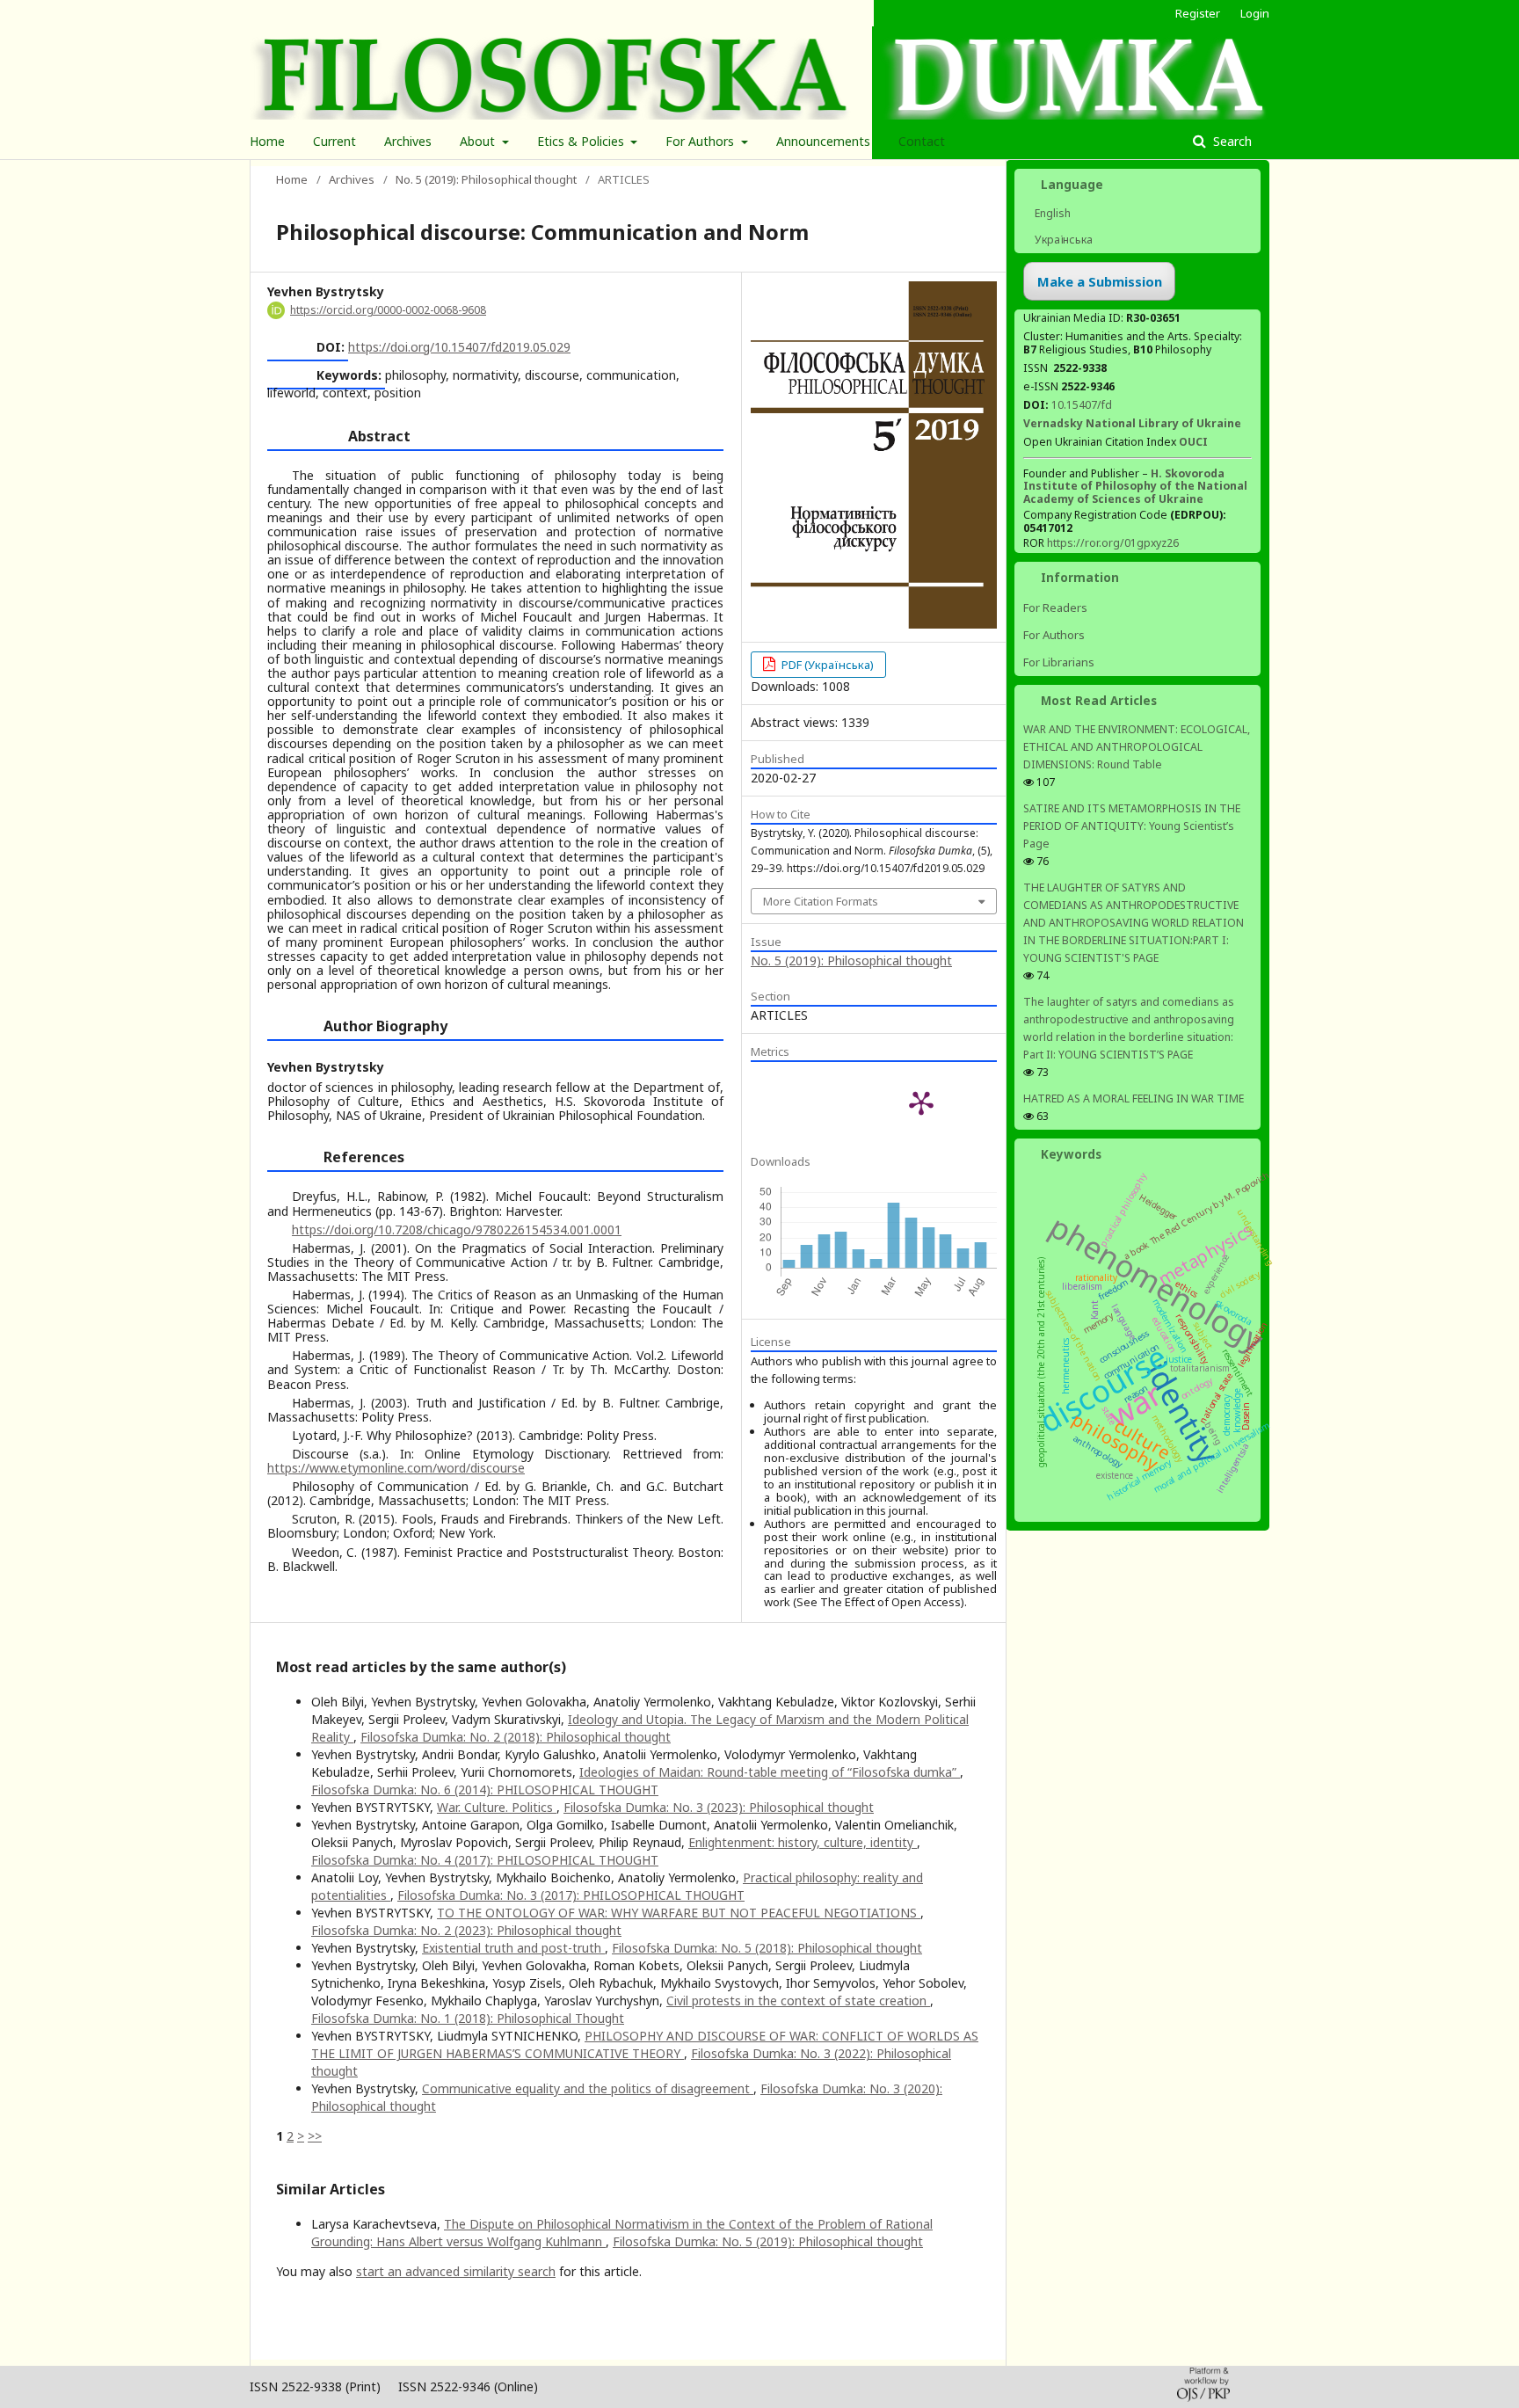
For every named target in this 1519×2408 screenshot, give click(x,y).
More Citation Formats (821, 901)
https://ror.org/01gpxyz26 (1113, 543)
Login (1255, 13)
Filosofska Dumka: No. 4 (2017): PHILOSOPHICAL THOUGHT (485, 1860)
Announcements (823, 141)
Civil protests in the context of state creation (798, 2001)
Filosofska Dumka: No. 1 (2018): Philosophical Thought (468, 2018)
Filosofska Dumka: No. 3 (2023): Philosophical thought (719, 1807)
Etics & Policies (582, 141)
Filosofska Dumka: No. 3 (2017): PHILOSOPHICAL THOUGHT (571, 1895)
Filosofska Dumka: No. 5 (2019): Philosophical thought (768, 2241)
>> (315, 2136)
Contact (922, 141)
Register (1198, 13)
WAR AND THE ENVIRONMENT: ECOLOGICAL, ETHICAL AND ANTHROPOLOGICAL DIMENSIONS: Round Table (1137, 747)
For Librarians (1059, 662)
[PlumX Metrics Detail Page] (921, 1102)
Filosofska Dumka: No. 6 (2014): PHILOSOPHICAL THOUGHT (485, 1790)
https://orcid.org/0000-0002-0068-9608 (388, 310)
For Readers (1055, 607)
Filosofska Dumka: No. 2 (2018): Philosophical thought (516, 1737)
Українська (1062, 240)
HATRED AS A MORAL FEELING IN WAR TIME (1134, 1099)
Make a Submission (1100, 281)
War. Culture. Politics (497, 1807)
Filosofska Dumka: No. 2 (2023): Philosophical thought (466, 1930)
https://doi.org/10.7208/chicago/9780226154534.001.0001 (457, 1229)
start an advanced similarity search (456, 2271)
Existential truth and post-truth (513, 1948)
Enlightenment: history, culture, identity (803, 1842)
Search (1231, 141)
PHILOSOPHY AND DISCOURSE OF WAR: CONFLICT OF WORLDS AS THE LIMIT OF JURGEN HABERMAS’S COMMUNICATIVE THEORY (645, 2044)
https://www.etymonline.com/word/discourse (396, 1468)
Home (267, 141)
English (1051, 213)
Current (334, 141)
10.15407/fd (1082, 405)
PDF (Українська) (826, 665)
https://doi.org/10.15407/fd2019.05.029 (459, 347)
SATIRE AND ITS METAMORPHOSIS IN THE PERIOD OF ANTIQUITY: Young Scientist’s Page (1132, 826)
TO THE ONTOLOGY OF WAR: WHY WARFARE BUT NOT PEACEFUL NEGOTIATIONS (679, 1913)
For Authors (701, 141)
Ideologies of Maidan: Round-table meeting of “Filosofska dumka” (770, 1772)
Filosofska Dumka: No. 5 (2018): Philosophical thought (767, 1948)
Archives (408, 141)
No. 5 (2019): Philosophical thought (486, 179)
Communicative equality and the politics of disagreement (588, 2088)
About (479, 141)
